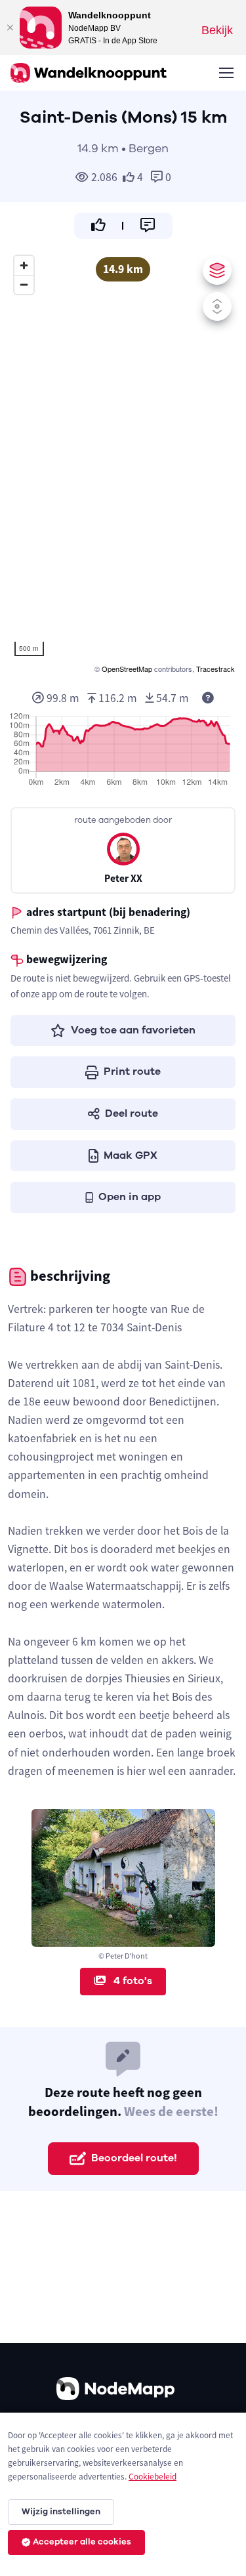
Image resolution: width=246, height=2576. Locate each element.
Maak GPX (131, 1155)
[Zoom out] (24, 284)
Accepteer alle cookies (82, 2542)
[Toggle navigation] (226, 73)
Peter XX (123, 878)
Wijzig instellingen (61, 2512)
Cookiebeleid (153, 2477)
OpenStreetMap (127, 669)
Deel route (132, 1113)
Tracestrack (215, 669)
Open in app (130, 1197)
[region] (123, 463)
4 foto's (132, 1981)
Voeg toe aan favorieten (133, 1030)
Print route (132, 1071)
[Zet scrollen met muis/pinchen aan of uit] (217, 306)
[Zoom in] (24, 265)
